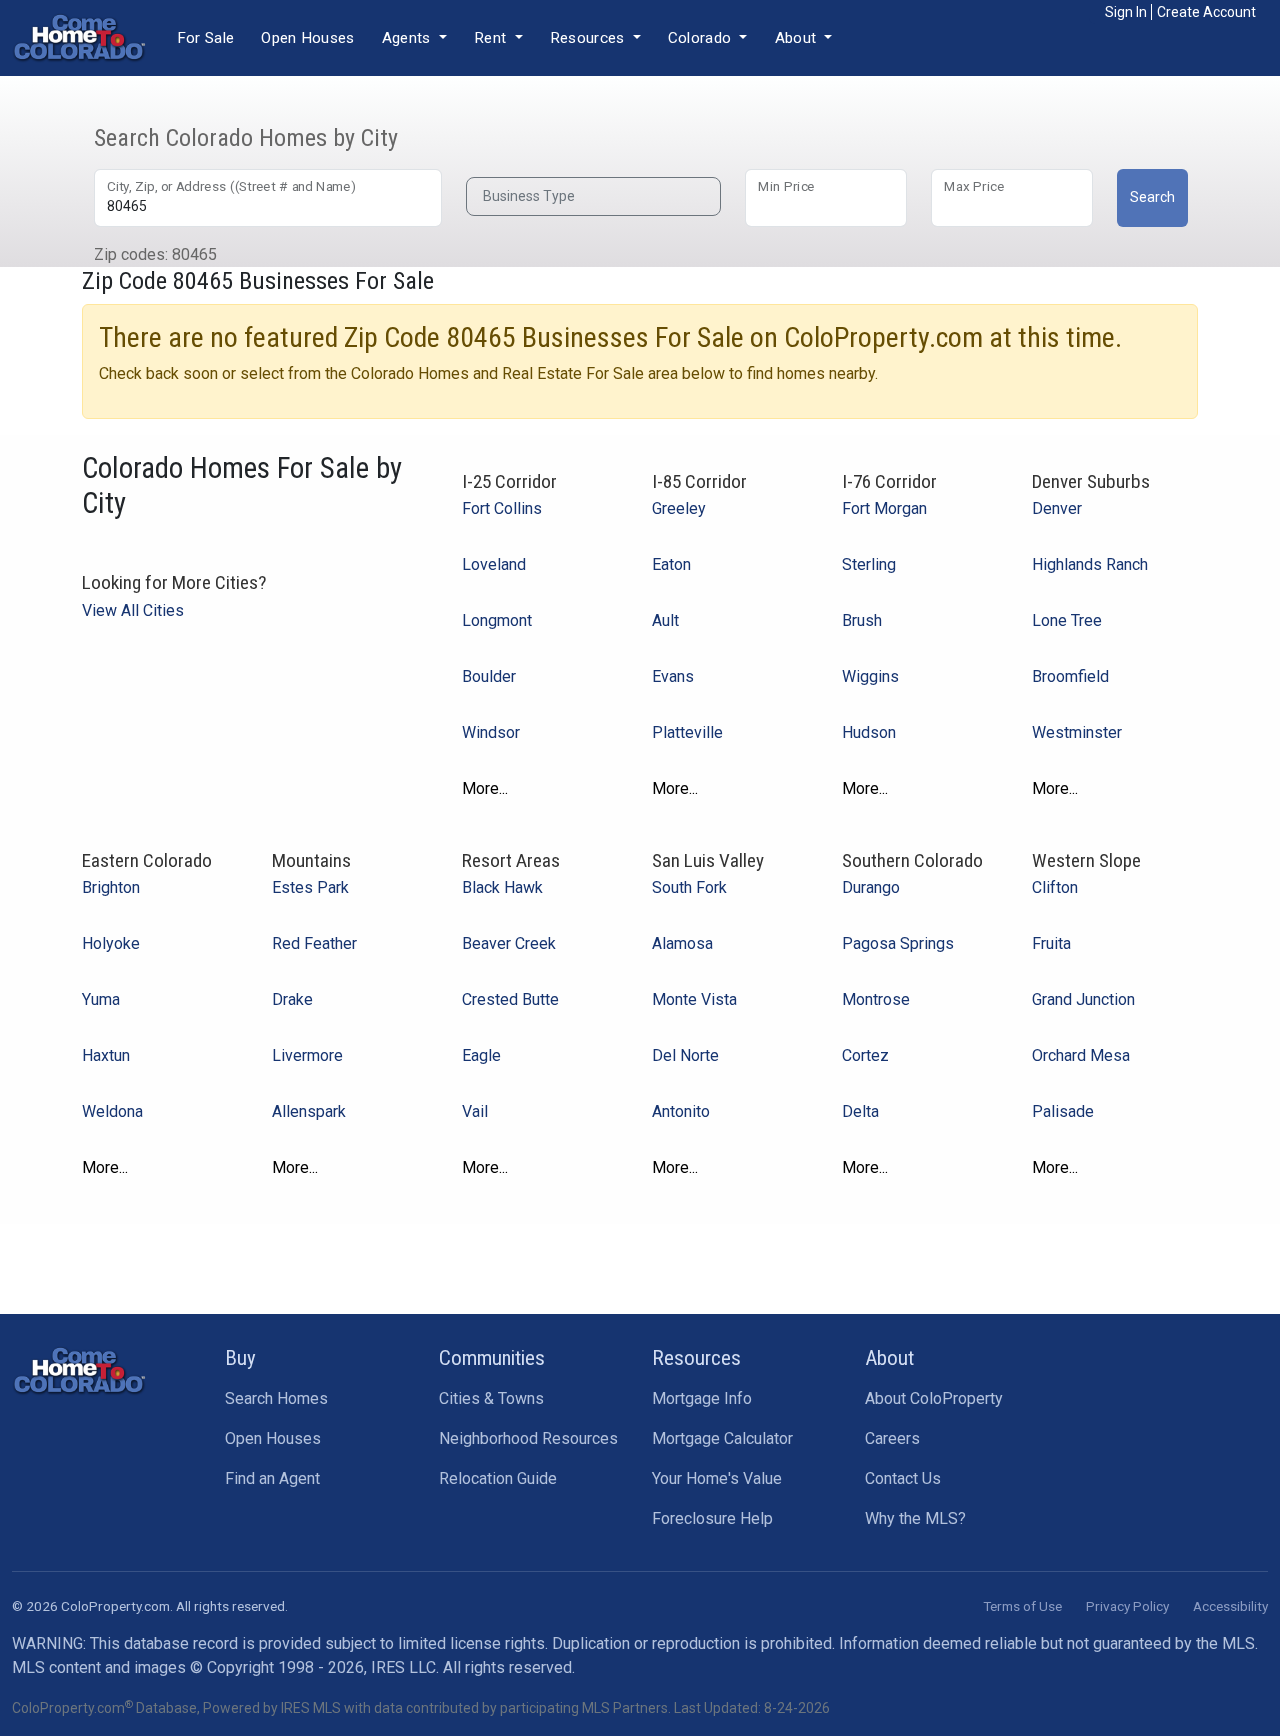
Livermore (307, 1055)
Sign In (1126, 12)
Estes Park (310, 887)
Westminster (1077, 732)
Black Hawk (502, 887)
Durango (871, 887)
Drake (292, 999)
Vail (475, 1111)
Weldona (112, 1111)
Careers (892, 1438)
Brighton (111, 887)
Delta (860, 1111)
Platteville (687, 732)
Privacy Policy (1127, 1606)
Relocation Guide (498, 1478)
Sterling (869, 564)
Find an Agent (272, 1478)
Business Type (529, 196)
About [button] (798, 38)
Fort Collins (502, 508)
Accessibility (1230, 1606)
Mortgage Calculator (722, 1438)
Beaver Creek (509, 943)
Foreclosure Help (712, 1518)
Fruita (1051, 943)
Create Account (1206, 12)
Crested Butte (510, 999)
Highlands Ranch (1090, 564)
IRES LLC (403, 1667)
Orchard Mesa (1081, 1055)
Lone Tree (1067, 620)
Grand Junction (1083, 999)
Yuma (101, 999)
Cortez (865, 1055)
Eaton (671, 564)
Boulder (489, 676)
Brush (862, 620)
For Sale (205, 38)
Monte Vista (694, 999)
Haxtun (106, 1055)
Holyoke (111, 943)
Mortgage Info (702, 1398)
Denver (1057, 508)
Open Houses (307, 38)
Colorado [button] (702, 38)
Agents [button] (408, 38)
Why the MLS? (915, 1518)
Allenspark (309, 1111)
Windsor (491, 732)
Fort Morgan (884, 508)
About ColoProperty (934, 1398)
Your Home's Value (717, 1478)
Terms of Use (1022, 1606)
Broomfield (1070, 676)
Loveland (494, 564)
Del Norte (685, 1055)
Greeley (679, 508)
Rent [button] (492, 38)
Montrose (876, 999)
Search (1152, 197)
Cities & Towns (491, 1398)
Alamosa (682, 943)
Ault (665, 620)
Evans (673, 676)
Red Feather (314, 943)
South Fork (689, 887)
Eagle (481, 1055)
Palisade (1063, 1111)
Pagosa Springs (898, 943)
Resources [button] (589, 38)
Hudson (869, 732)
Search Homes (276, 1398)
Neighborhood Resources (528, 1438)
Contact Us (903, 1478)
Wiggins (870, 676)
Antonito (681, 1111)
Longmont (497, 620)
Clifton (1055, 887)
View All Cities (133, 610)
